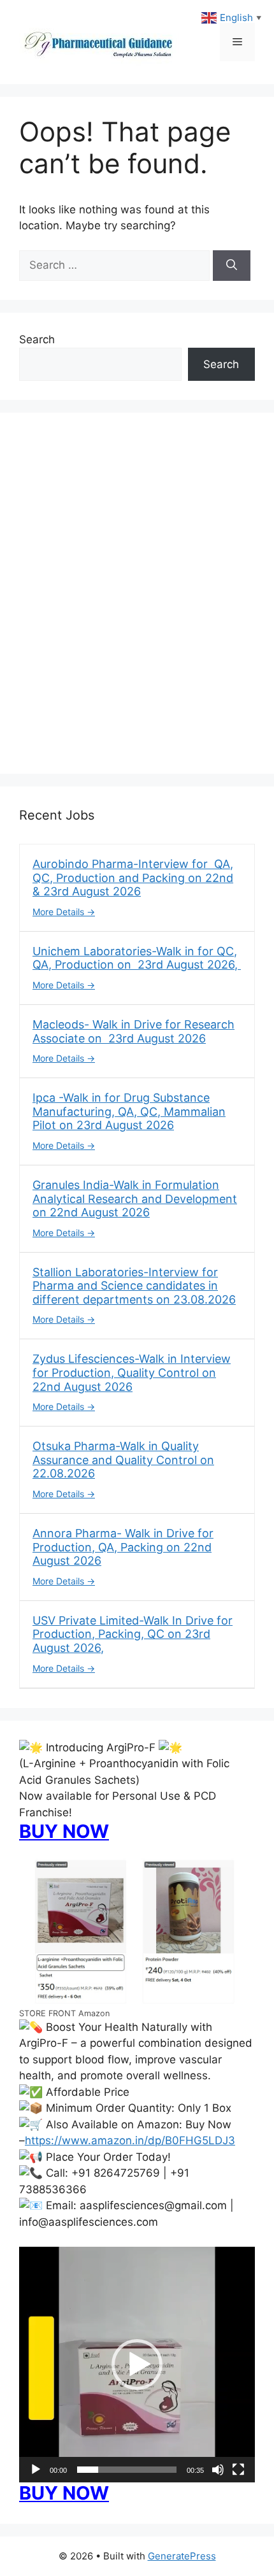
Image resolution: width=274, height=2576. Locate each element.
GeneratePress (182, 2556)
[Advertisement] (137, 601)
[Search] (232, 266)
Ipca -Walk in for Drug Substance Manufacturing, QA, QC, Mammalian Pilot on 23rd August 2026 (129, 1111)
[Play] (36, 2470)
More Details (60, 912)
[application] (137, 2365)
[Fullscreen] (238, 2470)
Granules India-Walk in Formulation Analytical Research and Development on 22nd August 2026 (135, 1199)
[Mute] (218, 2470)
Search (37, 339)
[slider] (127, 2470)
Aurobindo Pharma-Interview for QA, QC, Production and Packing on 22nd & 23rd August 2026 (133, 878)
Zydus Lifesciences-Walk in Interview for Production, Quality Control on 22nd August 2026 (132, 1372)
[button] (137, 2365)
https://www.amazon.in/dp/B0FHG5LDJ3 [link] (130, 2140)
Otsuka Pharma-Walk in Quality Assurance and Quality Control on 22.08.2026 (123, 1460)
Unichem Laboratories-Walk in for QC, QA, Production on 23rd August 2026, (137, 958)
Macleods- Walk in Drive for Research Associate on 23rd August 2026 (133, 1031)
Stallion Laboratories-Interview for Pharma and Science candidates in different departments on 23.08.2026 (134, 1286)
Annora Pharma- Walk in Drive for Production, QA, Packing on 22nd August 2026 (123, 1547)
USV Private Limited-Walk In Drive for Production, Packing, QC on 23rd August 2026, (133, 1634)
